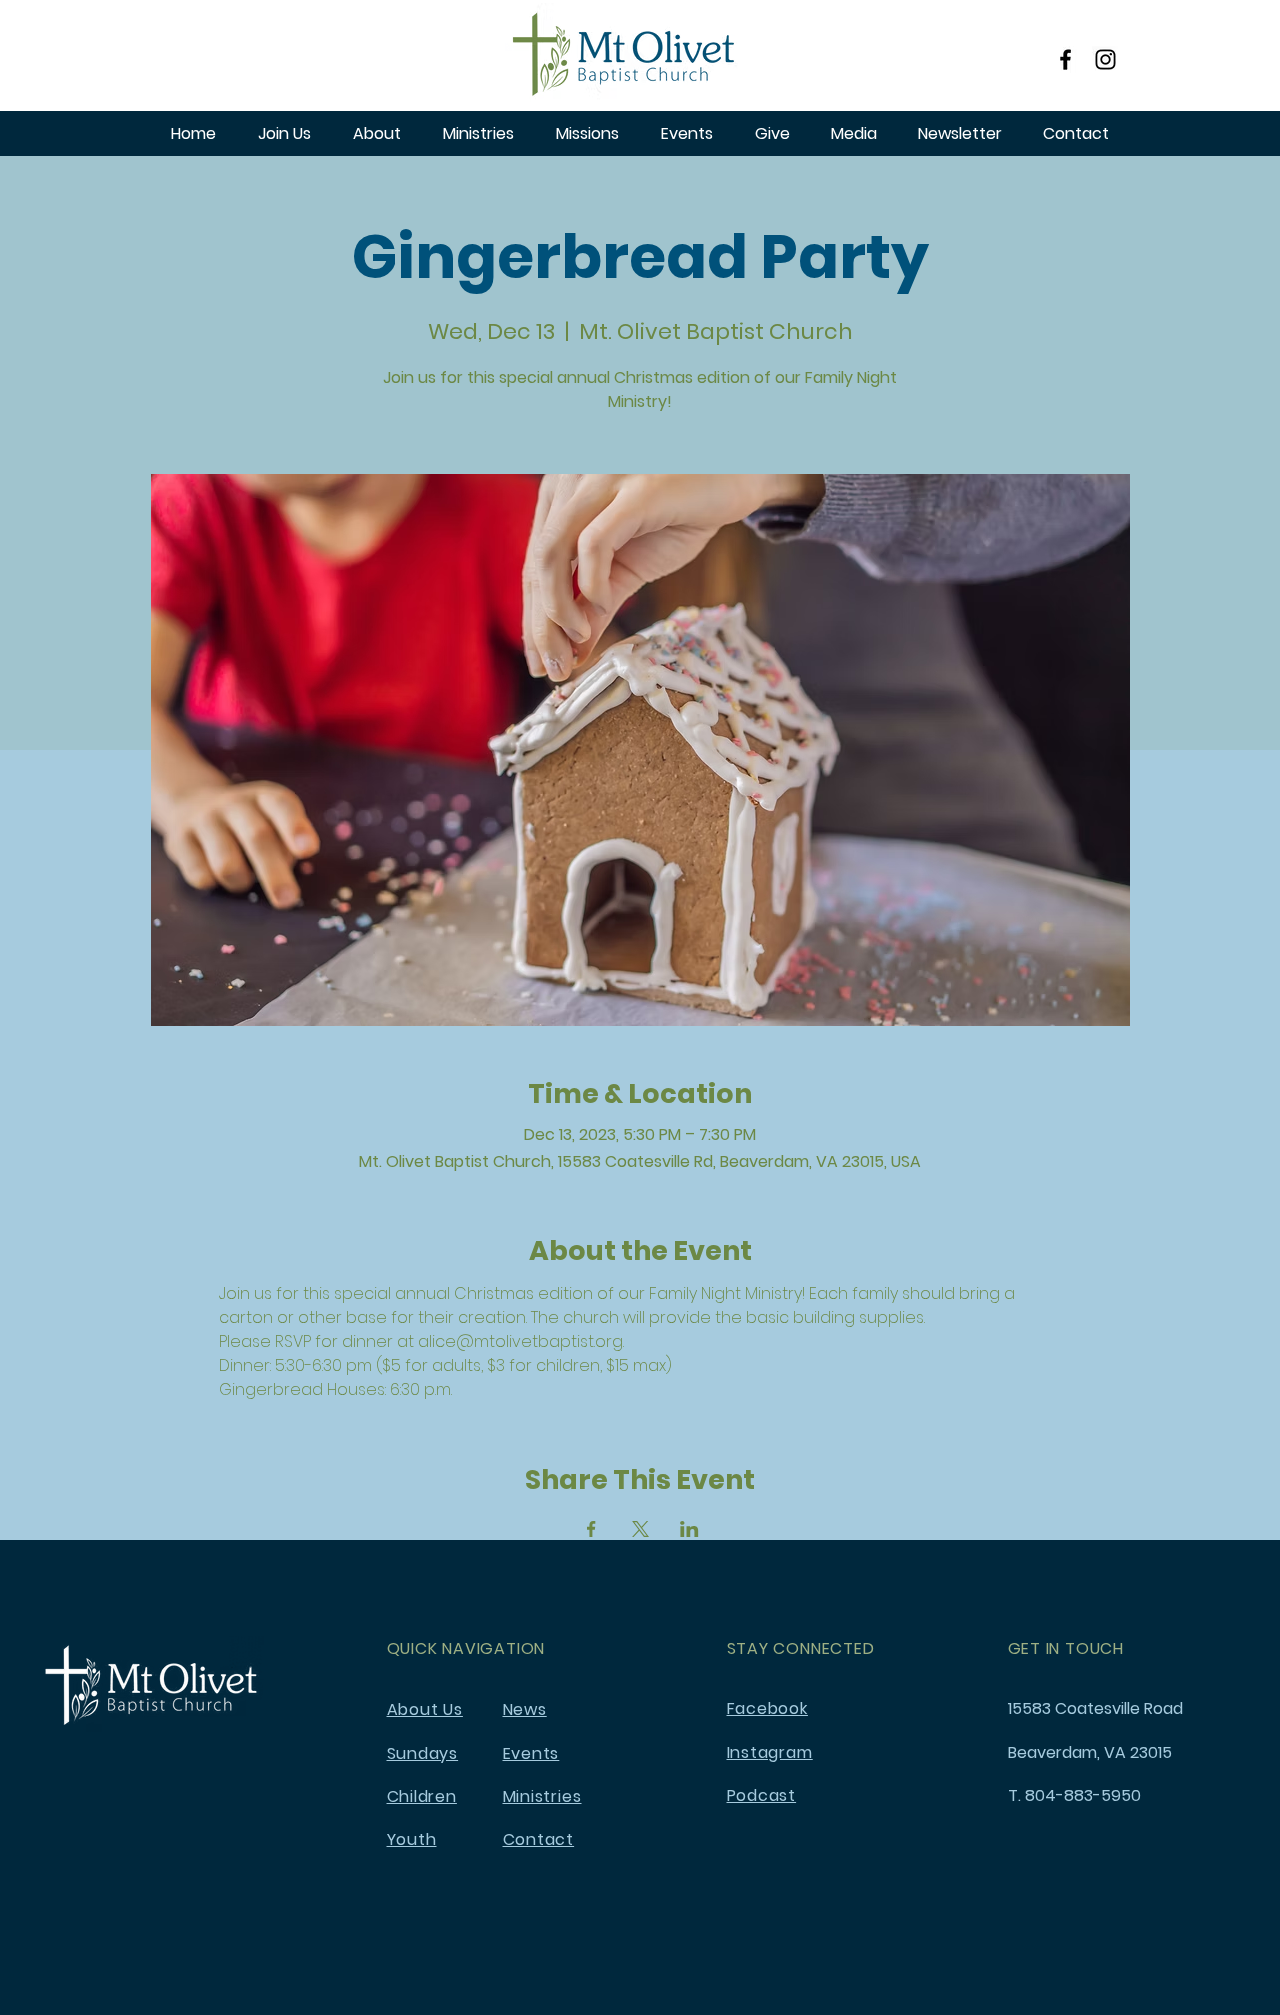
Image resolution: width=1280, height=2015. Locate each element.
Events (531, 1753)
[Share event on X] (640, 1529)
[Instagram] (1105, 59)
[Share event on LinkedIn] (689, 1529)
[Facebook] (1065, 59)
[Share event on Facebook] (591, 1529)
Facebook (767, 1708)
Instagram (770, 1752)
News (525, 1709)
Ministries (542, 1796)
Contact (539, 1839)
